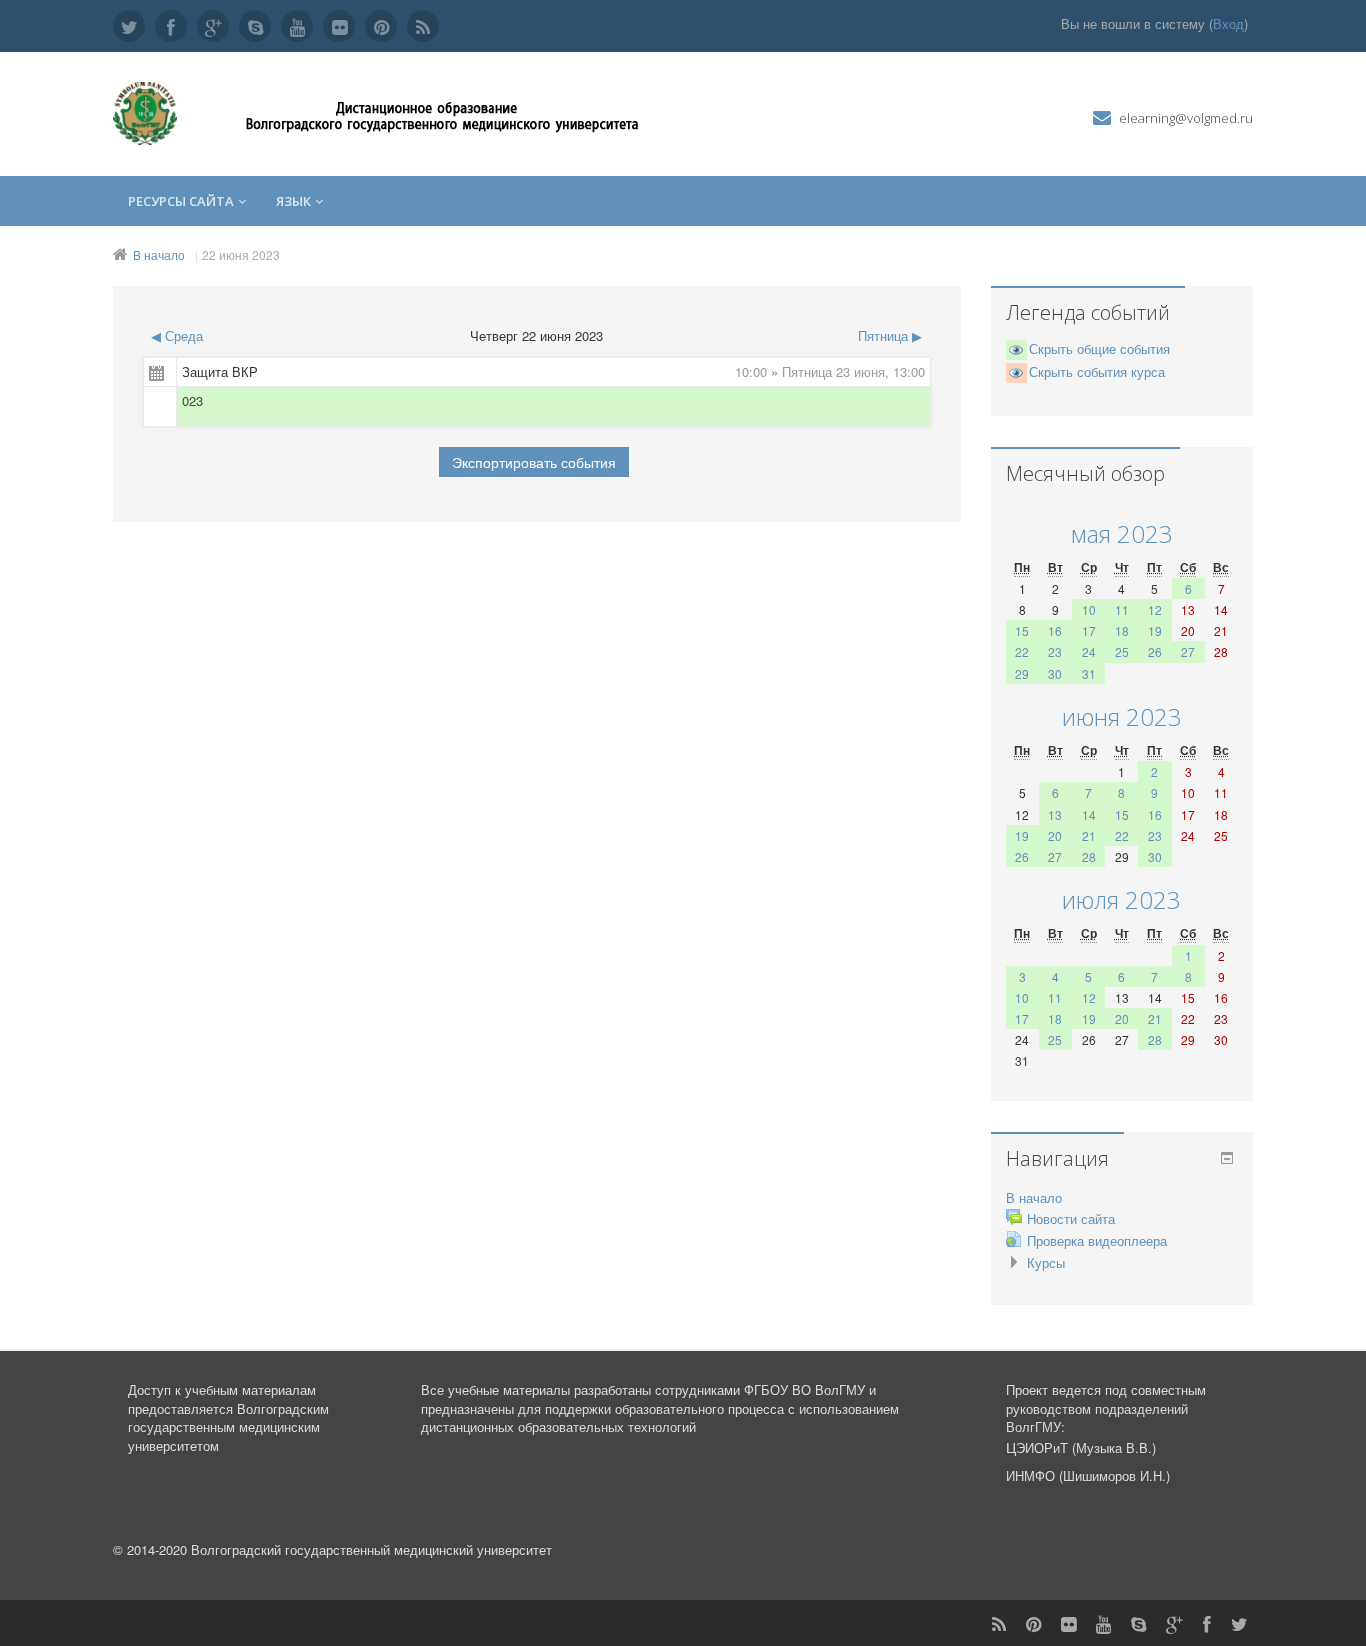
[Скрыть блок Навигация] (1227, 1158)
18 (1122, 630)
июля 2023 (1121, 899)
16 (1055, 630)
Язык (293, 201)
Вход (1228, 23)
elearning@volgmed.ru (1186, 118)
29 (1022, 673)
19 (1155, 630)
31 (1089, 673)
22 (1022, 651)
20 (1055, 835)
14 (1089, 814)
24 (1089, 651)
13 (1055, 814)
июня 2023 (1122, 716)
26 (1155, 651)
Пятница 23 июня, (837, 371)
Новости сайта (1071, 1218)
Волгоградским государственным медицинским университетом (228, 1427)
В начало (159, 254)
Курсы (1046, 1262)
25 (1122, 651)
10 (1089, 609)
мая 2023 (1122, 533)
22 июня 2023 (241, 254)
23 (1055, 651)
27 (1188, 651)
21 (1089, 835)
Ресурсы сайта (181, 201)
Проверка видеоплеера (1097, 1240)
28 (1089, 856)
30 (1055, 673)
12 (1155, 609)
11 (1122, 609)
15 (1022, 630)
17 (1089, 630)
